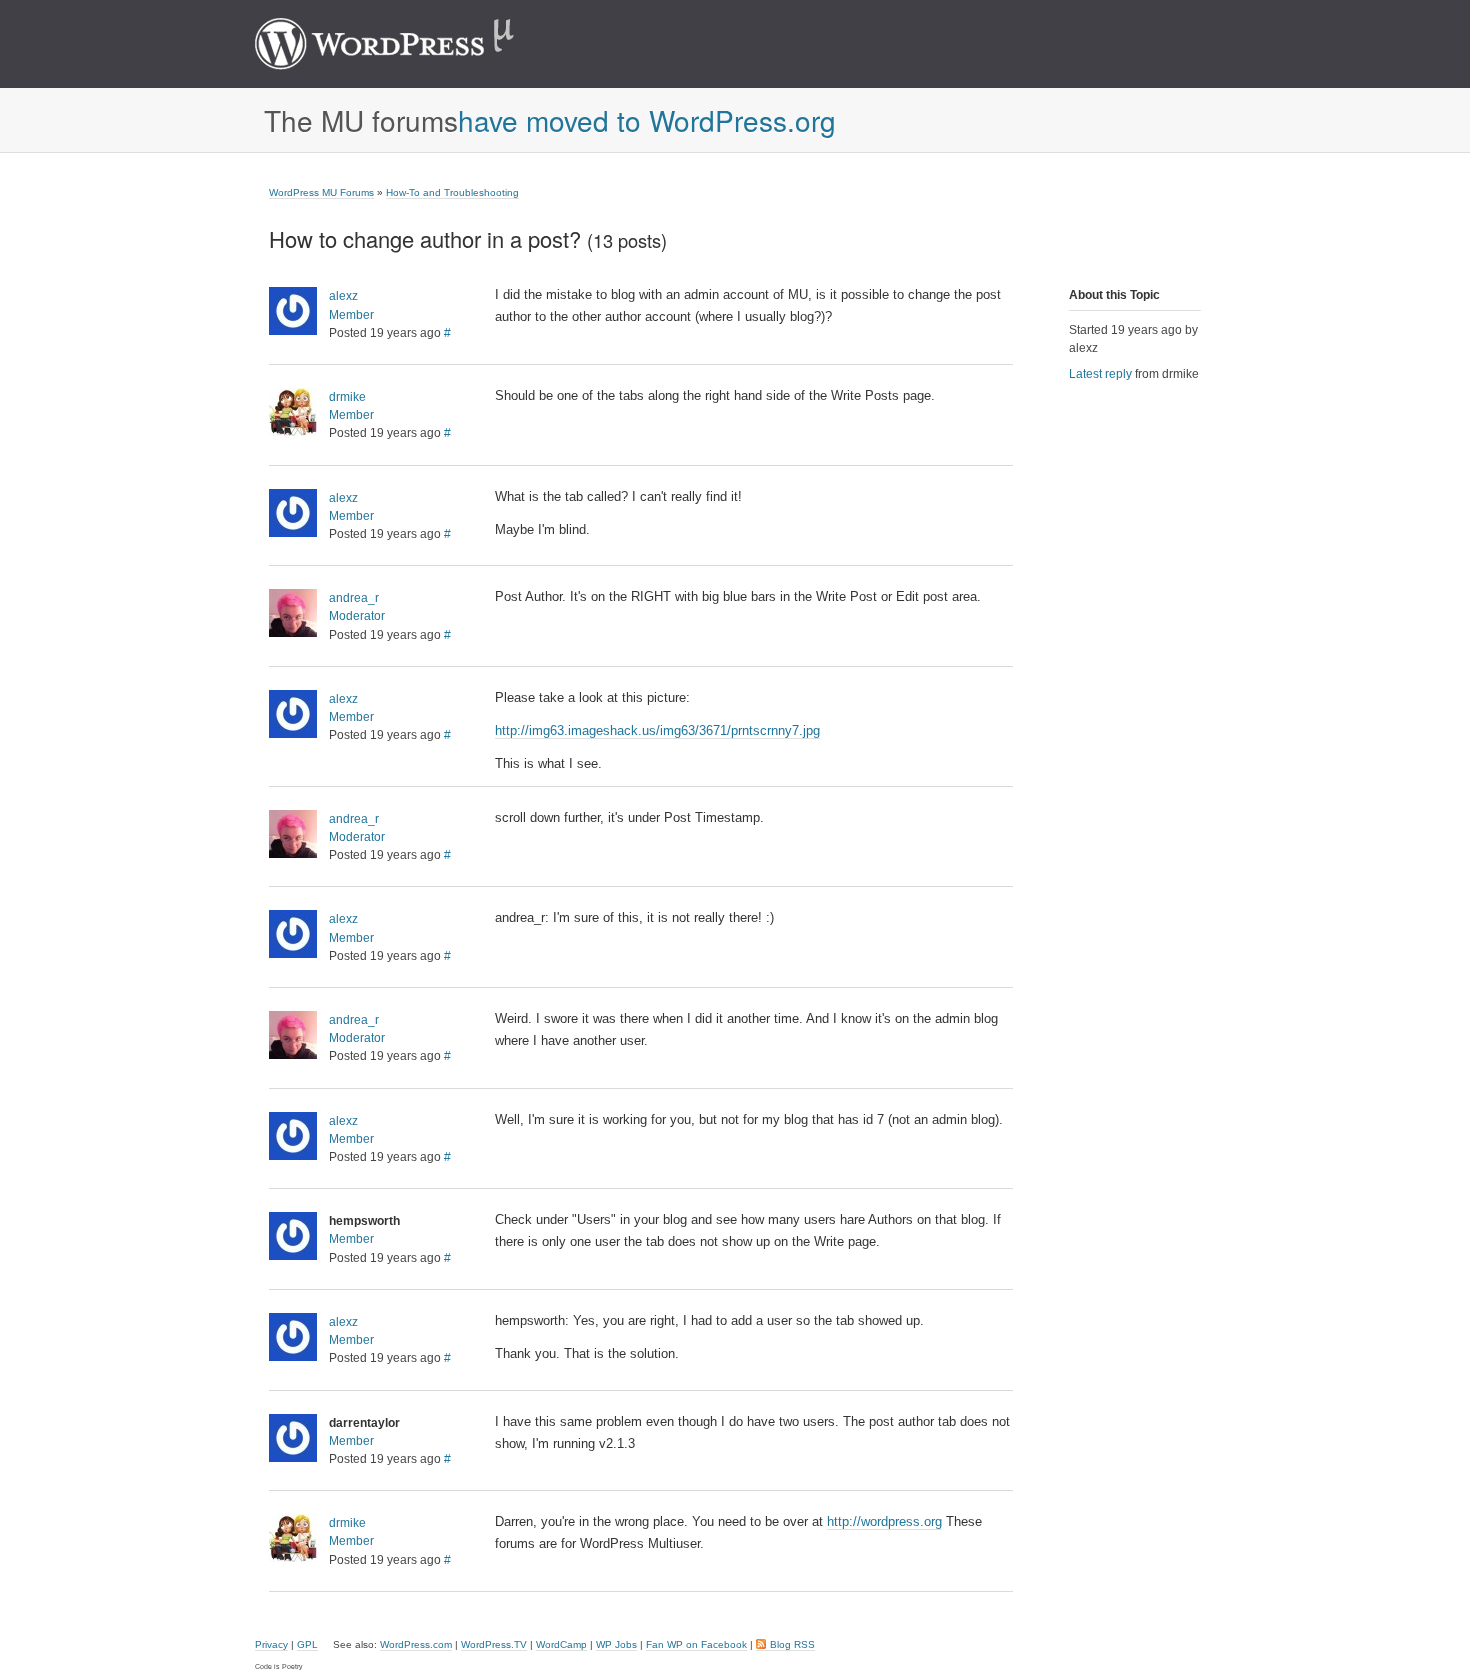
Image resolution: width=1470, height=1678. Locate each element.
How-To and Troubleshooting (452, 192)
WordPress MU (405, 44)
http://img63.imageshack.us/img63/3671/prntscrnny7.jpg (657, 730)
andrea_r (354, 598)
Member (351, 315)
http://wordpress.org (884, 1521)
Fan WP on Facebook (696, 1644)
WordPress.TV (494, 1644)
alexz (343, 296)
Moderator (357, 616)
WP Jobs (616, 1644)
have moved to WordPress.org (647, 120)
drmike (347, 397)
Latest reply (1100, 374)
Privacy (271, 1644)
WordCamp (561, 1644)
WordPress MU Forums (321, 192)
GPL (307, 1644)
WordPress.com (416, 1644)
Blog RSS (792, 1644)
